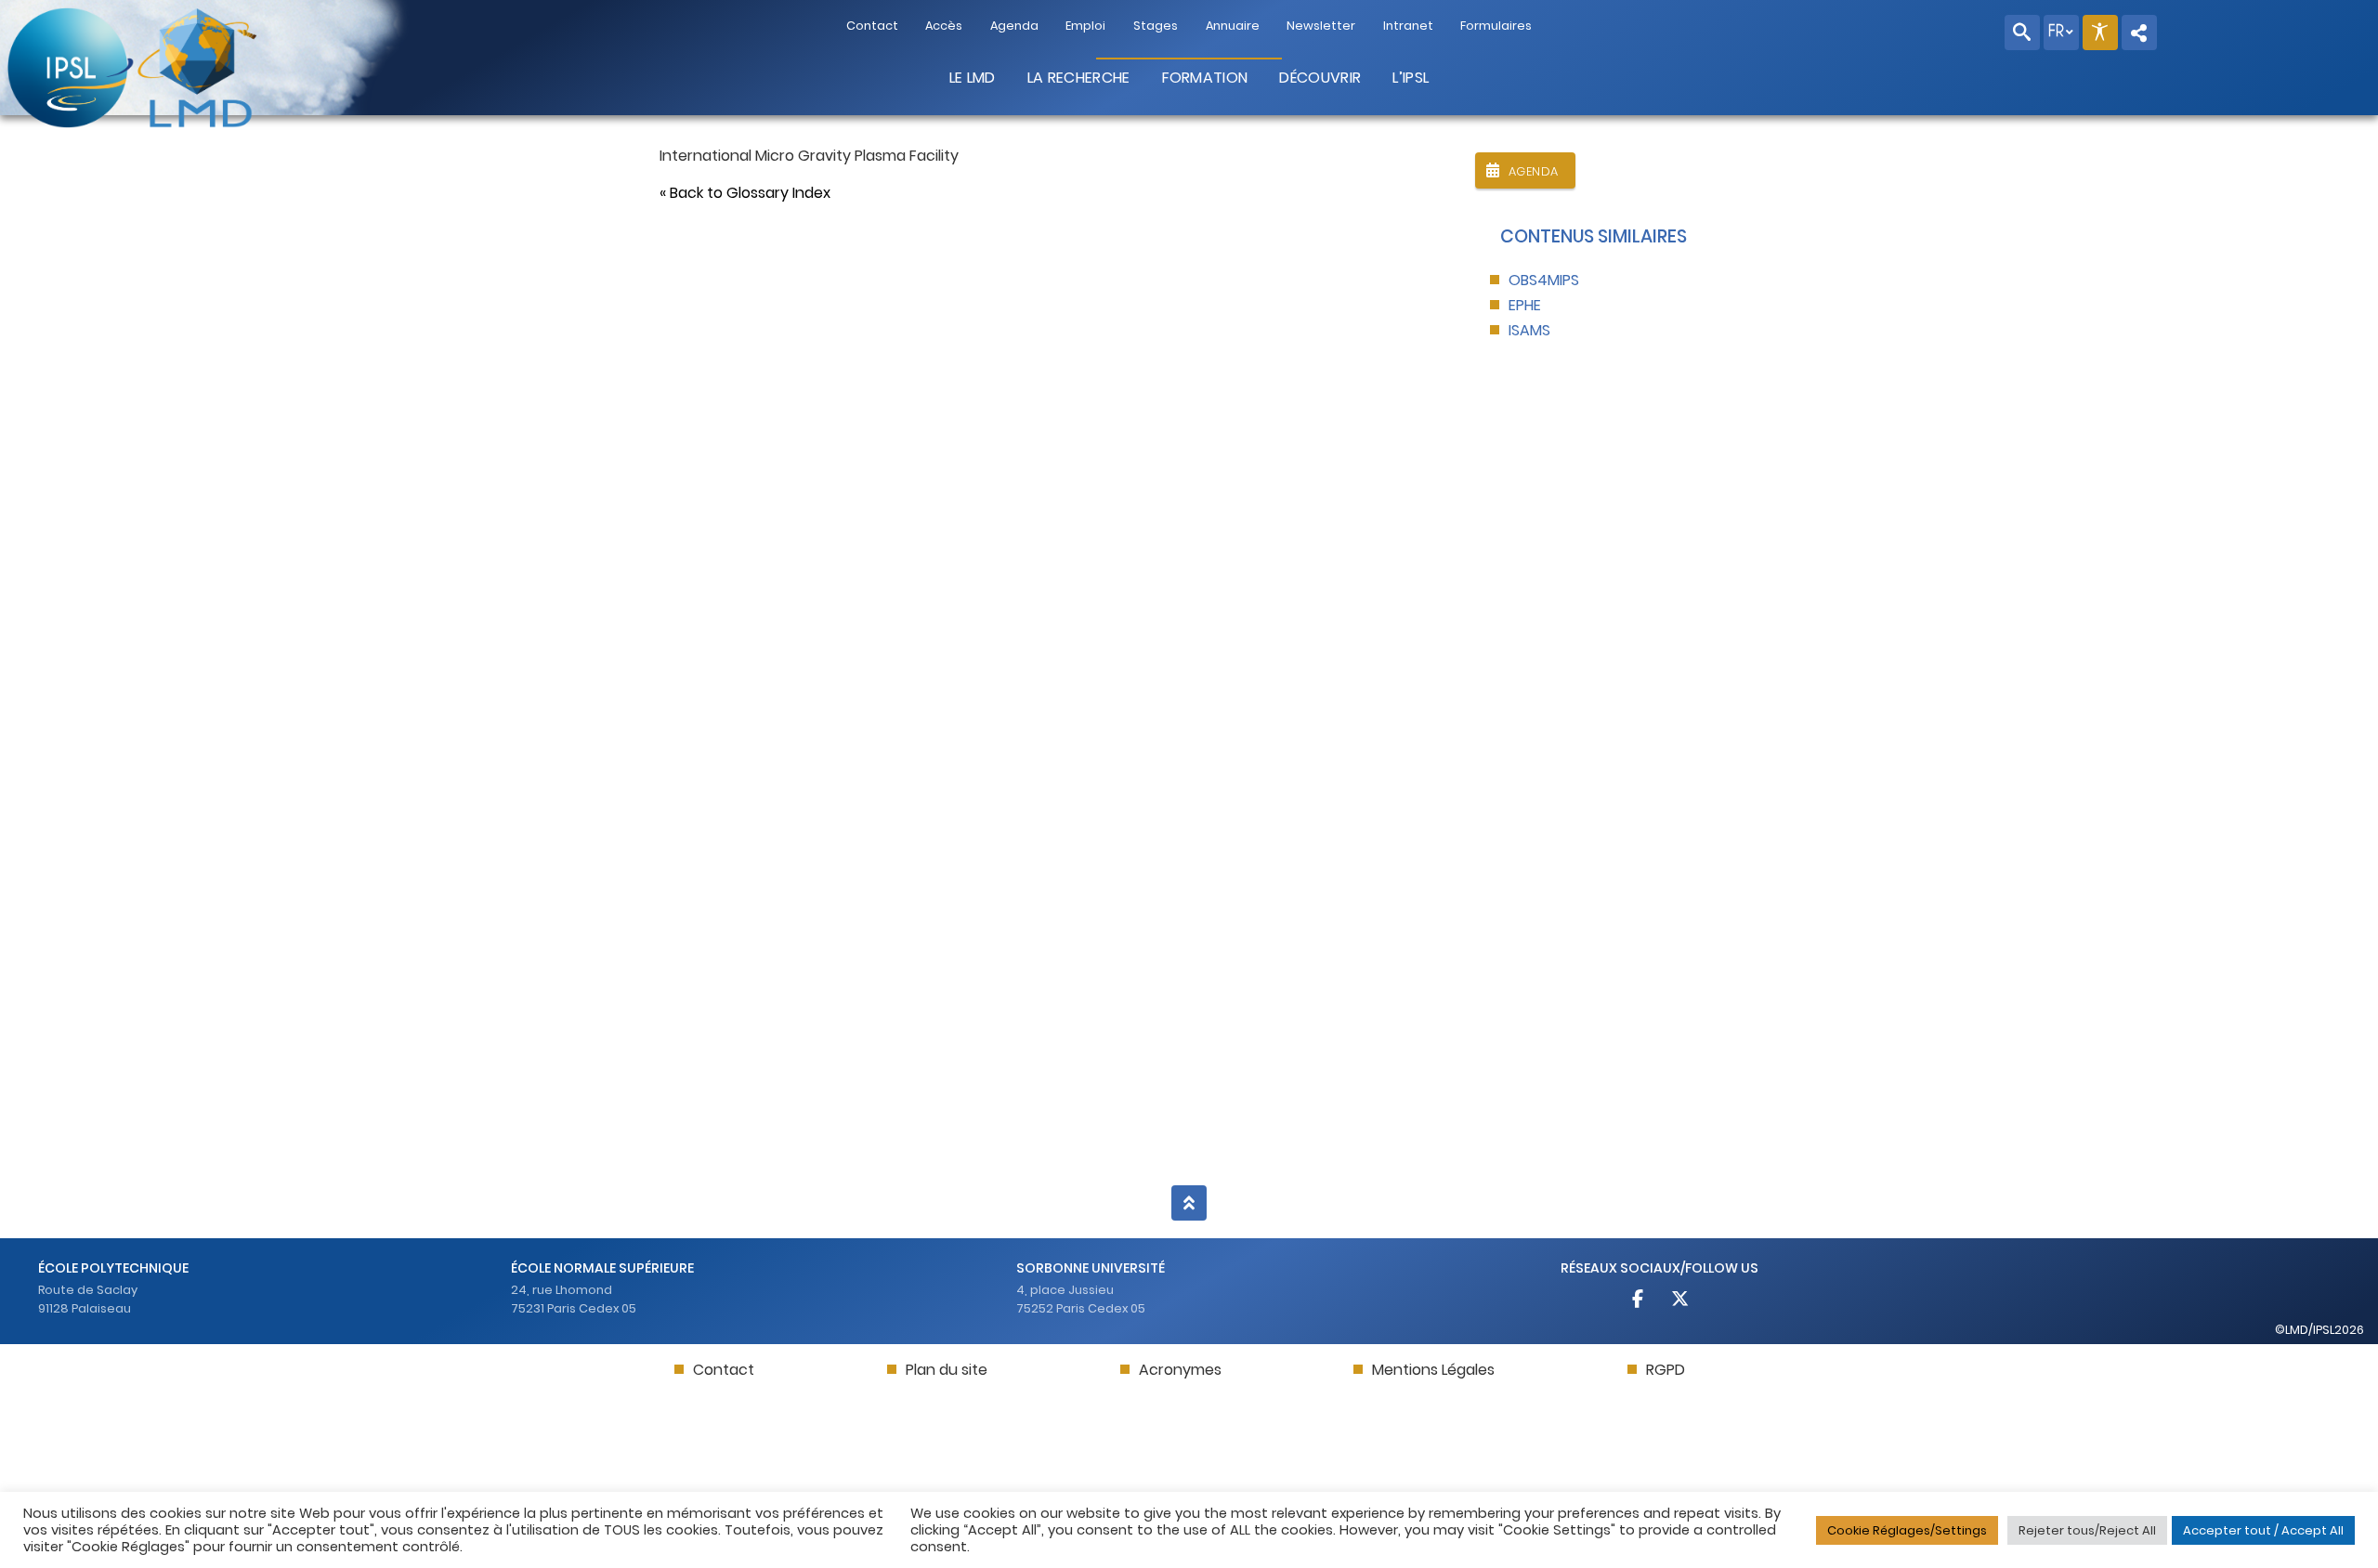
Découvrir (1320, 78)
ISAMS (1529, 330)
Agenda (1014, 26)
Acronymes (1180, 1370)
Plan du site (947, 1370)
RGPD (1666, 1370)
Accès (944, 26)
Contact (872, 26)
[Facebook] (1639, 1301)
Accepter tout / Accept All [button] (2263, 1530)
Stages (1156, 26)
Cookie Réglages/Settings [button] (1907, 1530)
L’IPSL (1411, 78)
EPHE (1525, 305)
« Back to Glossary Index (745, 193)
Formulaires (1496, 26)
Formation (1205, 78)
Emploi (1085, 26)
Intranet (1408, 26)
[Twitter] (1679, 1301)
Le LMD (973, 78)
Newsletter (1321, 26)
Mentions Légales (1433, 1370)
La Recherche (1079, 78)
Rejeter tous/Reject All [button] (2087, 1530)
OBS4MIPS (1544, 280)
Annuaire (1233, 26)
